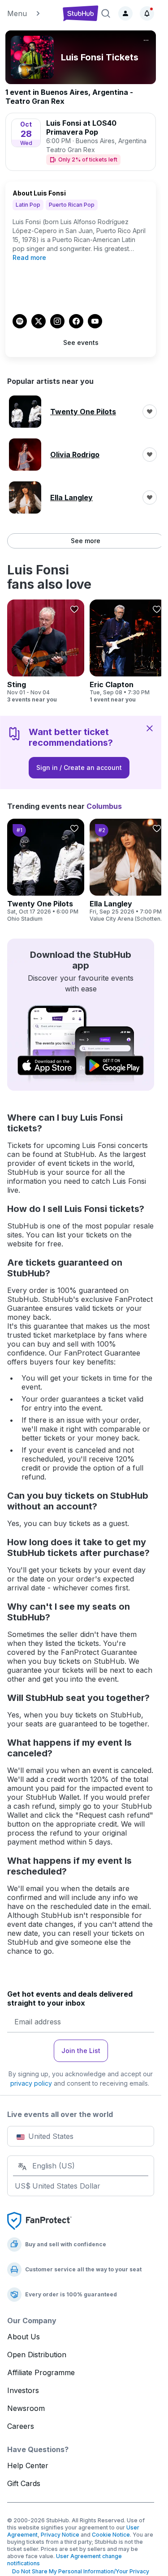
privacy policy (31, 2083)
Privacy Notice (60, 2535)
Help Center (28, 2465)
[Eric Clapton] (128, 651)
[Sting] (46, 651)
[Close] (150, 728)
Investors (23, 2390)
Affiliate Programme (41, 2372)
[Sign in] (125, 13)
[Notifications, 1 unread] (147, 13)
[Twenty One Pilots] (46, 871)
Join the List (81, 2051)
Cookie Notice (111, 2535)
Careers (21, 2426)
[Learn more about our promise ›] (39, 2220)
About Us (24, 2337)
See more (86, 541)
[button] (32, 13)
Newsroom (26, 2408)
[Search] (106, 13)
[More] (146, 40)
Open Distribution (37, 2355)
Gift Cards (24, 2483)
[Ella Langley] (128, 871)
